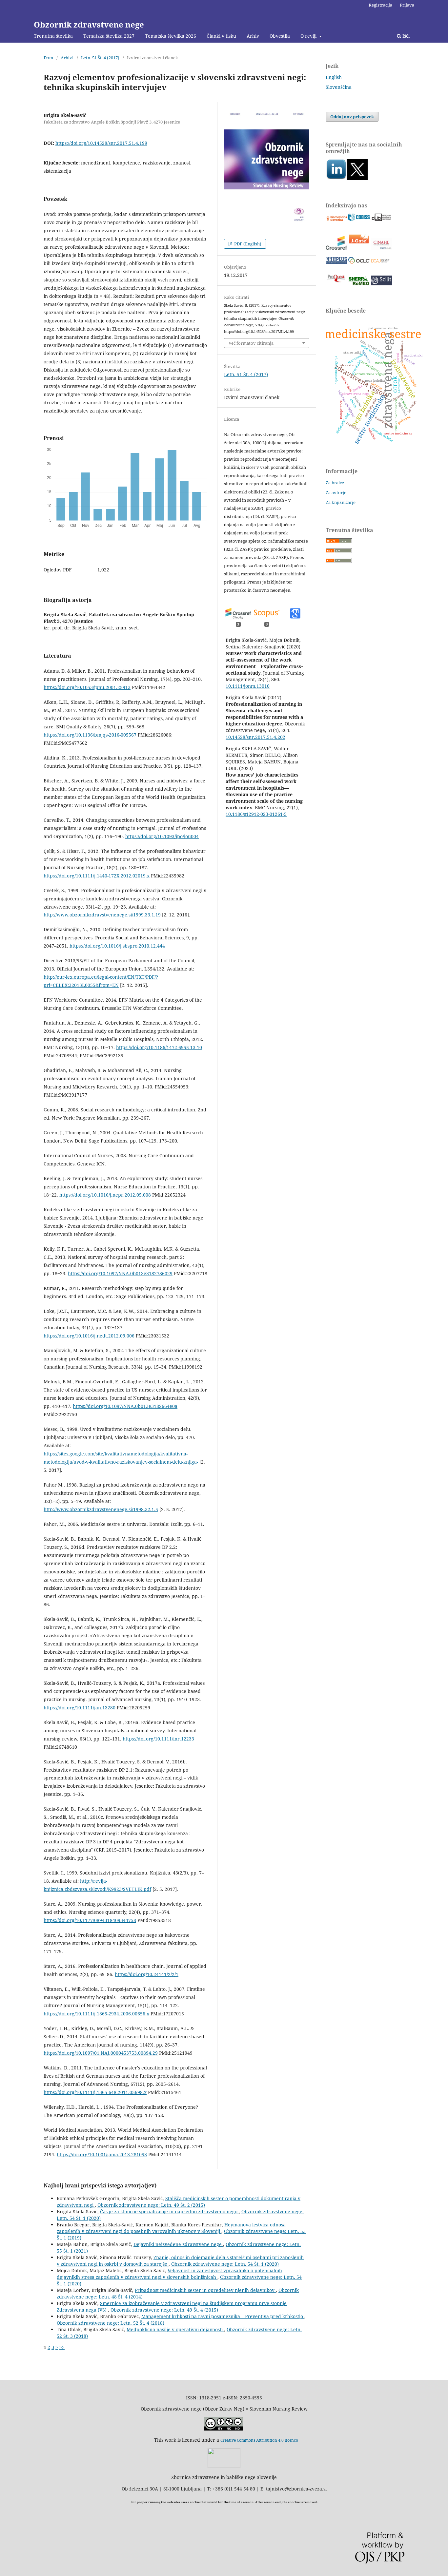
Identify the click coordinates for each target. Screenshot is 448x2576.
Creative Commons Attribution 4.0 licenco (259, 2440)
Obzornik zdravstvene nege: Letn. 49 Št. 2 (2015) (151, 2205)
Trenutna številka (53, 36)
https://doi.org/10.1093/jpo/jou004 (162, 836)
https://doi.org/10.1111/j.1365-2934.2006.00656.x (96, 2014)
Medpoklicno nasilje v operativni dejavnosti (175, 2329)
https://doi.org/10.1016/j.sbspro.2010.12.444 (117, 946)
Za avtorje (336, 492)
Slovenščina (339, 87)
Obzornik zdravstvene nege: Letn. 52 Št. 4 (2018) (111, 2323)
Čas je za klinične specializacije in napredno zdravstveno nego (169, 2211)
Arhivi (67, 58)
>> (62, 2347)
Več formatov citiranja (251, 343)
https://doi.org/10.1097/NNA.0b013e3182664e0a (125, 1406)
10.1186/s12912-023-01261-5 (256, 814)
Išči (405, 36)
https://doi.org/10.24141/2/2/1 (147, 1974)
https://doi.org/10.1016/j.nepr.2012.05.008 (105, 1195)
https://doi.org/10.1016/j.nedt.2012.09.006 (89, 1336)
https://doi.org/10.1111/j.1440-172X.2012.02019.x (97, 876)
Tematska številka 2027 (109, 36)
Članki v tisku (221, 36)
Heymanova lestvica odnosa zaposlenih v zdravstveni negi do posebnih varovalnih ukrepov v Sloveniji (171, 2228)
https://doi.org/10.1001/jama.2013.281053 (102, 2154)
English (334, 77)
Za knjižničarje (341, 502)
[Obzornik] (357, 178)
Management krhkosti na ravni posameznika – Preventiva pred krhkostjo (223, 2316)
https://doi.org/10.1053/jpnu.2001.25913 (87, 687)
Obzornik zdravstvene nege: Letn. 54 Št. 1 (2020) (225, 2264)
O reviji (309, 36)
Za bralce (335, 483)
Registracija (380, 5)
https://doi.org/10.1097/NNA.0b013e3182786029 (120, 1273)
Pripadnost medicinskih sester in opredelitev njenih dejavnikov (205, 2290)
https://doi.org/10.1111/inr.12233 (158, 1739)
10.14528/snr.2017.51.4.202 (255, 737)
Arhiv (253, 36)
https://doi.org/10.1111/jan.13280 (80, 1708)
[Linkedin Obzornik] (336, 178)
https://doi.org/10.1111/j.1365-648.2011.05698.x (95, 2092)
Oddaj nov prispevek (352, 117)
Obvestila (280, 36)
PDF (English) (247, 244)
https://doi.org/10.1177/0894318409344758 (90, 1920)
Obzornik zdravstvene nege (89, 24)
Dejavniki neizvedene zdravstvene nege (178, 2244)
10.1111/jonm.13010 (248, 686)
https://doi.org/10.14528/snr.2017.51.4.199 (101, 143)
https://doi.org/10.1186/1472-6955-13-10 (159, 1047)
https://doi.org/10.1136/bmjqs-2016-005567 (90, 735)
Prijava (407, 5)
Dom (48, 58)
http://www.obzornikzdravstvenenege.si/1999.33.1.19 (102, 915)
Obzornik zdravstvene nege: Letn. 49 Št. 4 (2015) (164, 2310)
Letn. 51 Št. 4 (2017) (100, 58)
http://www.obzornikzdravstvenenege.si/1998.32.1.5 (101, 1509)
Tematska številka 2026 (171, 36)
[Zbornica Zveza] (224, 2466)
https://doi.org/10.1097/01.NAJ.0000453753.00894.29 (101, 2053)
